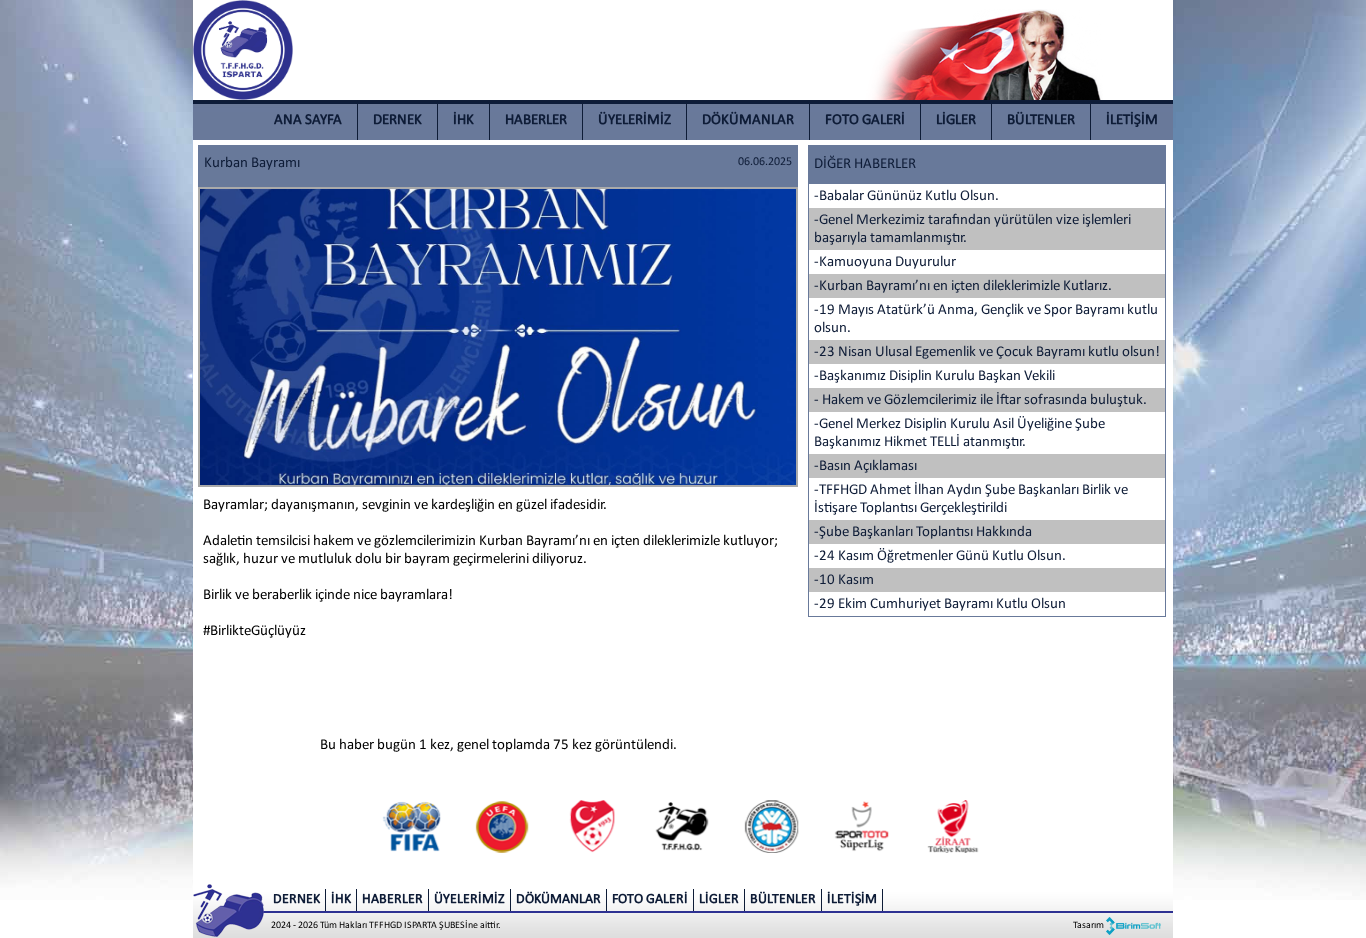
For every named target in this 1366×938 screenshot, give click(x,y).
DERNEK (397, 120)
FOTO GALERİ (865, 120)
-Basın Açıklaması (865, 466)
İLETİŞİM (1132, 120)
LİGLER (956, 120)
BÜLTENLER (1041, 120)
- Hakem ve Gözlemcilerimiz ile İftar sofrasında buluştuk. (980, 400)
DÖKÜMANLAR (748, 120)
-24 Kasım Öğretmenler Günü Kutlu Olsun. (940, 556)
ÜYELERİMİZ (634, 120)
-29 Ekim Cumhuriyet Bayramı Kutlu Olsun (940, 604)
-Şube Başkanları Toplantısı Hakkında (923, 532)
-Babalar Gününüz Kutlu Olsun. (906, 196)
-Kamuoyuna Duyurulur (885, 262)
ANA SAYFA (308, 120)
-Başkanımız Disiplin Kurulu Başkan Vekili (934, 376)
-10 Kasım (844, 580)
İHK (463, 120)
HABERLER (536, 120)
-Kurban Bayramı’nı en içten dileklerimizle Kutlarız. (963, 286)
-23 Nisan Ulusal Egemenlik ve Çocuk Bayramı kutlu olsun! (987, 352)
